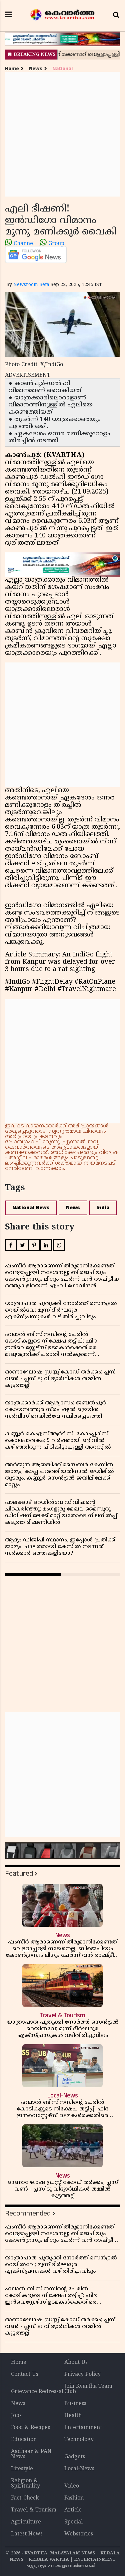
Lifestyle (22, 2469)
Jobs (16, 2416)
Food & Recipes (30, 2428)
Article (73, 2510)
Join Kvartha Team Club (88, 2389)
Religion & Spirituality (25, 2484)
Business (75, 2404)
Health (73, 2416)
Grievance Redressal (37, 2392)
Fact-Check (25, 2498)
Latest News (27, 2534)
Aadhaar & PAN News (31, 2454)
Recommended (28, 2213)
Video (72, 2486)
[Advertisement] (62, 134)
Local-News (79, 2469)
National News (31, 1208)
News (36, 69)
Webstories (79, 2534)
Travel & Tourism (34, 2510)
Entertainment (83, 2428)
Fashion (74, 2498)
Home (12, 69)
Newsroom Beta (31, 285)
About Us (76, 2362)
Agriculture (26, 2522)
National (62, 69)
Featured (19, 1873)
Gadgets (75, 2457)
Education (24, 2440)
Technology (79, 2440)
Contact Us (25, 2374)
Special (73, 2522)
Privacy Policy (82, 2374)
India (103, 1208)
